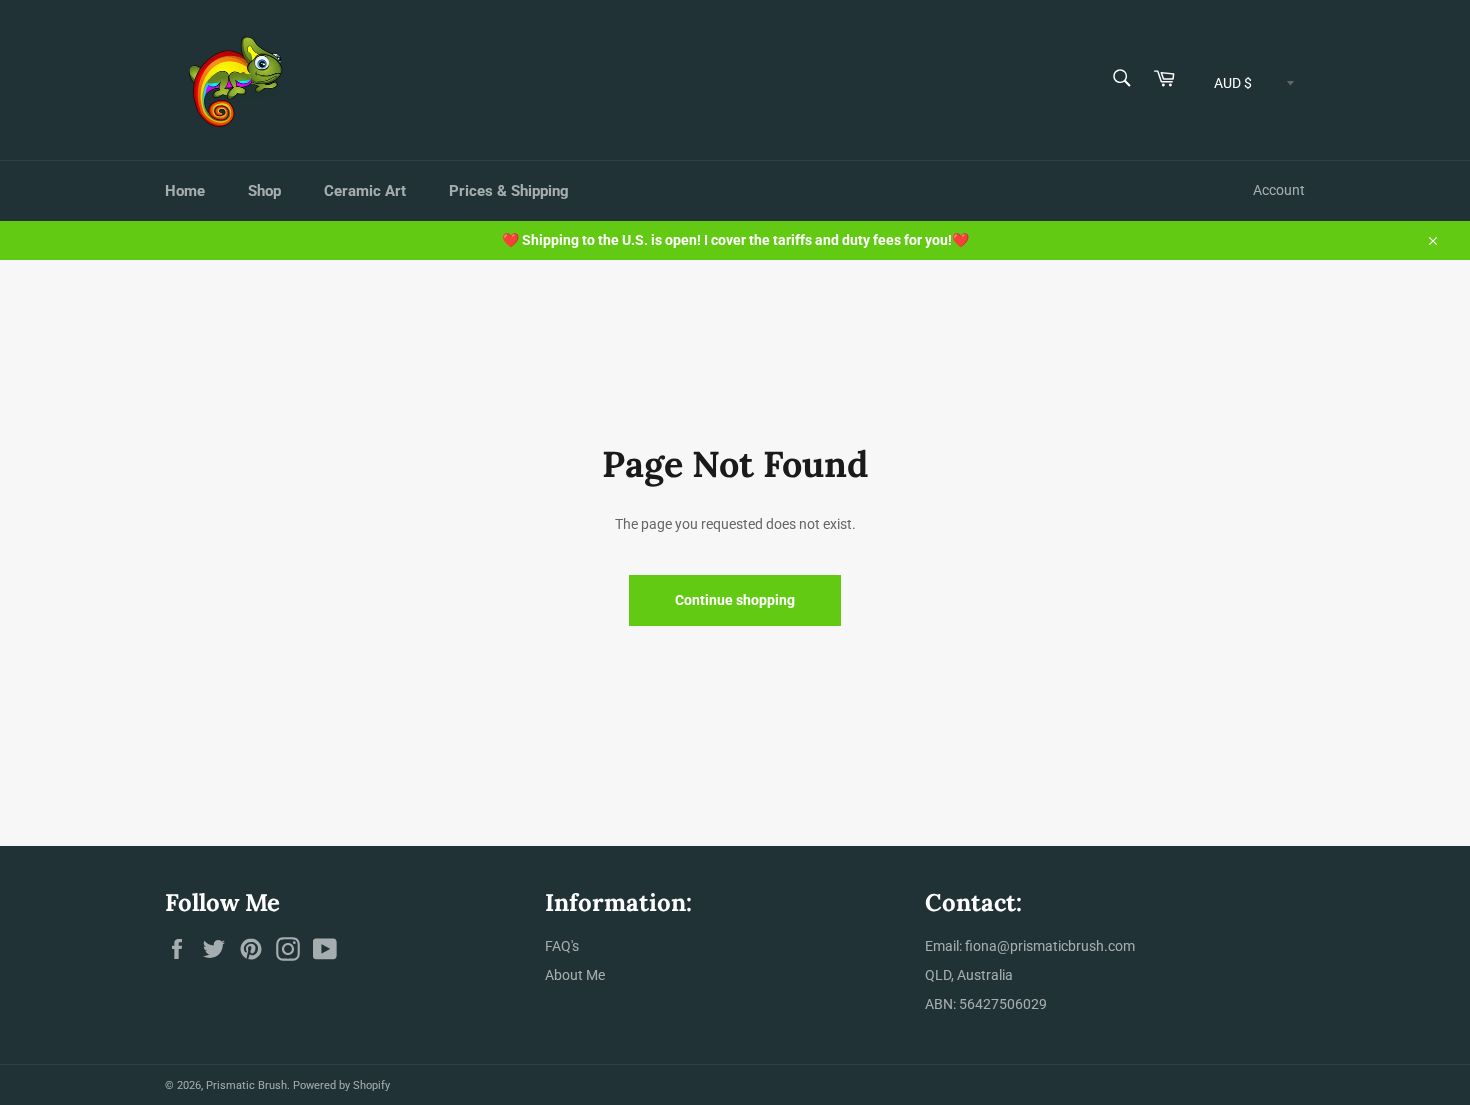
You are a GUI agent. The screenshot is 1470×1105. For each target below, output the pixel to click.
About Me (575, 975)
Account (1279, 190)
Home (185, 191)
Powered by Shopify (341, 1085)
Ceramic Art (365, 191)
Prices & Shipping (509, 191)
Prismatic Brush (246, 1085)
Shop (264, 191)
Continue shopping (735, 600)
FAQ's (562, 946)
